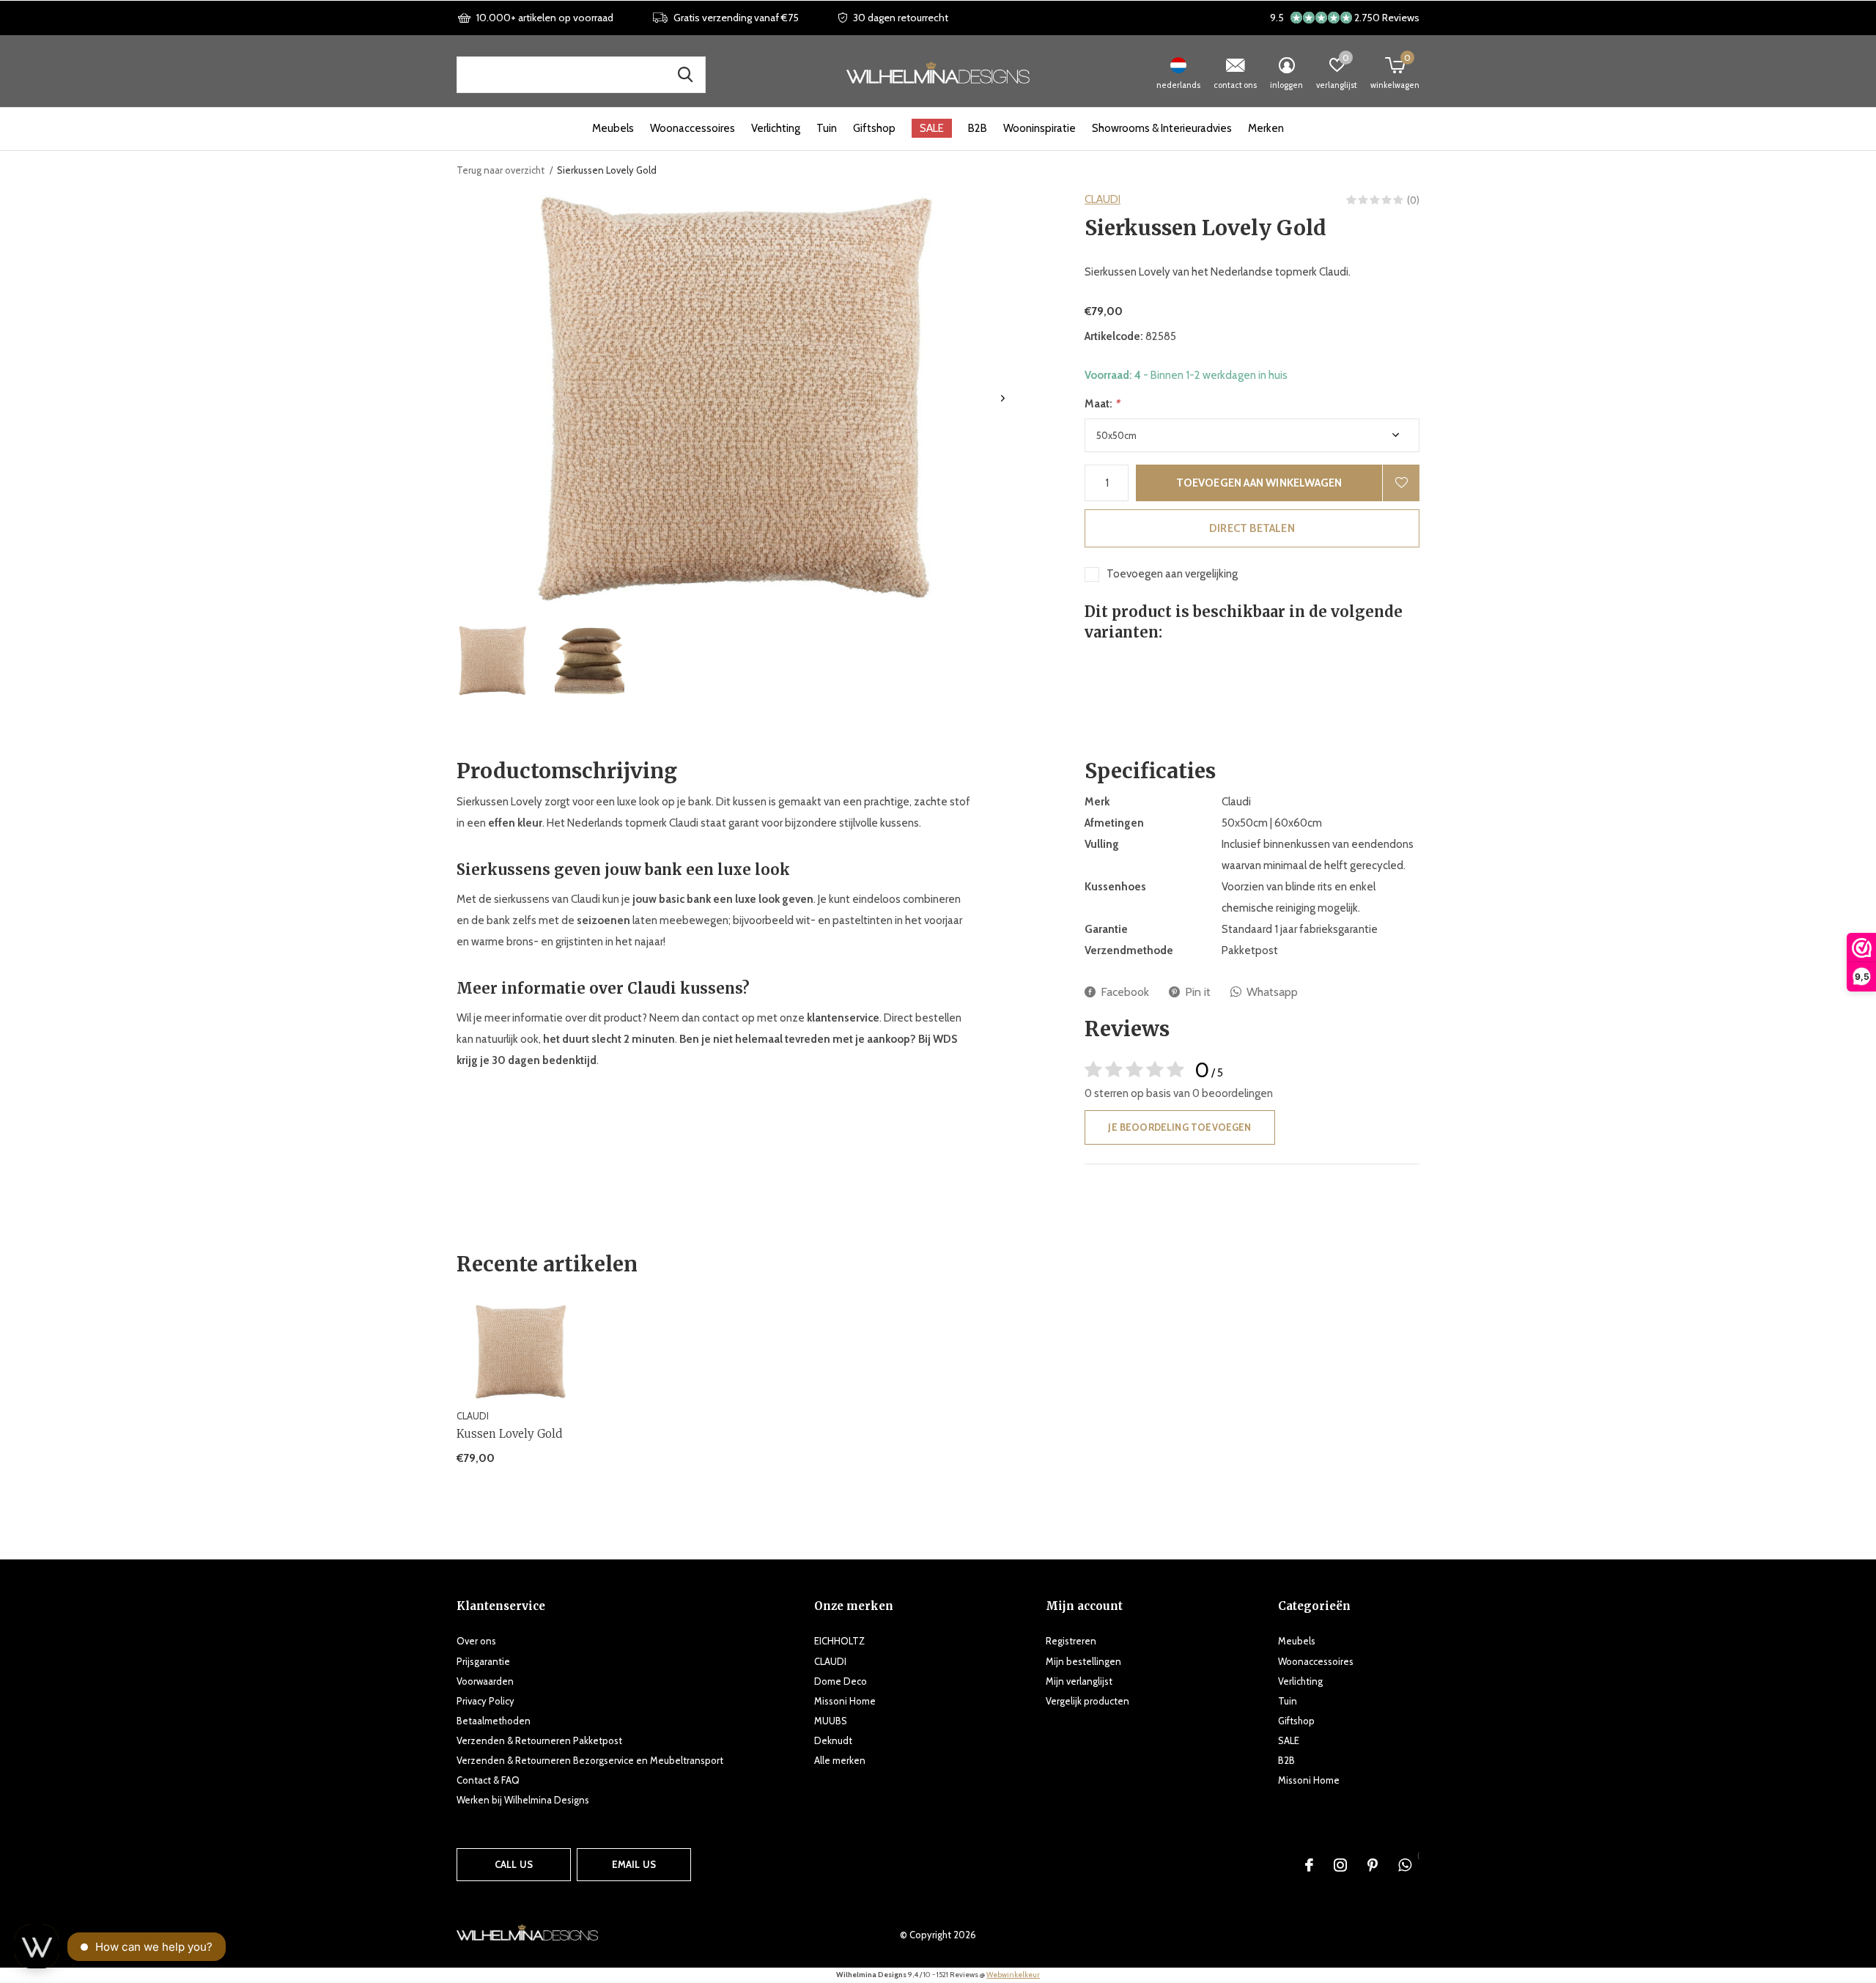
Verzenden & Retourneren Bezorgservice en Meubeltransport (590, 1760)
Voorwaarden (485, 1681)
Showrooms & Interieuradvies (1162, 128)
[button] (492, 661)
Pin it (1198, 992)
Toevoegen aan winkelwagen (1259, 483)
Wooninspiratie (1039, 128)
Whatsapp (1272, 992)
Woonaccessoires (693, 128)
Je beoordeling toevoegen (1179, 1127)
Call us (514, 1864)
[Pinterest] (1373, 1865)
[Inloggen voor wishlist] (1401, 483)
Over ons (476, 1641)
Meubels (613, 128)
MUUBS (831, 1721)
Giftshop (874, 128)
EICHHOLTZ (839, 1641)
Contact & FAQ (488, 1780)
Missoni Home (845, 1701)
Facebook (1125, 992)
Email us (634, 1864)
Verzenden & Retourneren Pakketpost (539, 1740)
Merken (1266, 128)
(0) (1413, 200)
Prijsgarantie (483, 1661)
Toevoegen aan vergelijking (1172, 574)
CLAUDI (1103, 199)
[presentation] (1003, 398)
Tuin (827, 128)
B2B (978, 128)
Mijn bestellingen (1083, 1661)
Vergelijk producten (1087, 1701)
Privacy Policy (485, 1701)
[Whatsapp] (1405, 1865)
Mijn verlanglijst (1079, 1681)
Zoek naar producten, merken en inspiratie (685, 75)
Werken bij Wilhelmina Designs (523, 1800)
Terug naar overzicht (501, 170)
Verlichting (776, 128)
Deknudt (833, 1740)
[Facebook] (1309, 1865)
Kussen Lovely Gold (509, 1434)
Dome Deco (841, 1681)
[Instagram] (1340, 1865)
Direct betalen (1252, 528)
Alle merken (840, 1760)
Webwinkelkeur (1013, 1975)
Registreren (1071, 1641)
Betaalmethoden (494, 1721)
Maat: (1102, 404)
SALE (932, 128)
